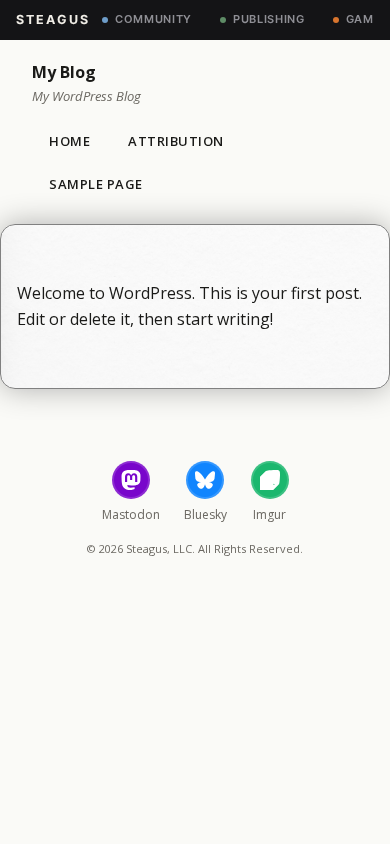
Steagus (53, 19)
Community (153, 19)
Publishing (269, 19)
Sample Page (96, 184)
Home (69, 141)
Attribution (176, 141)
